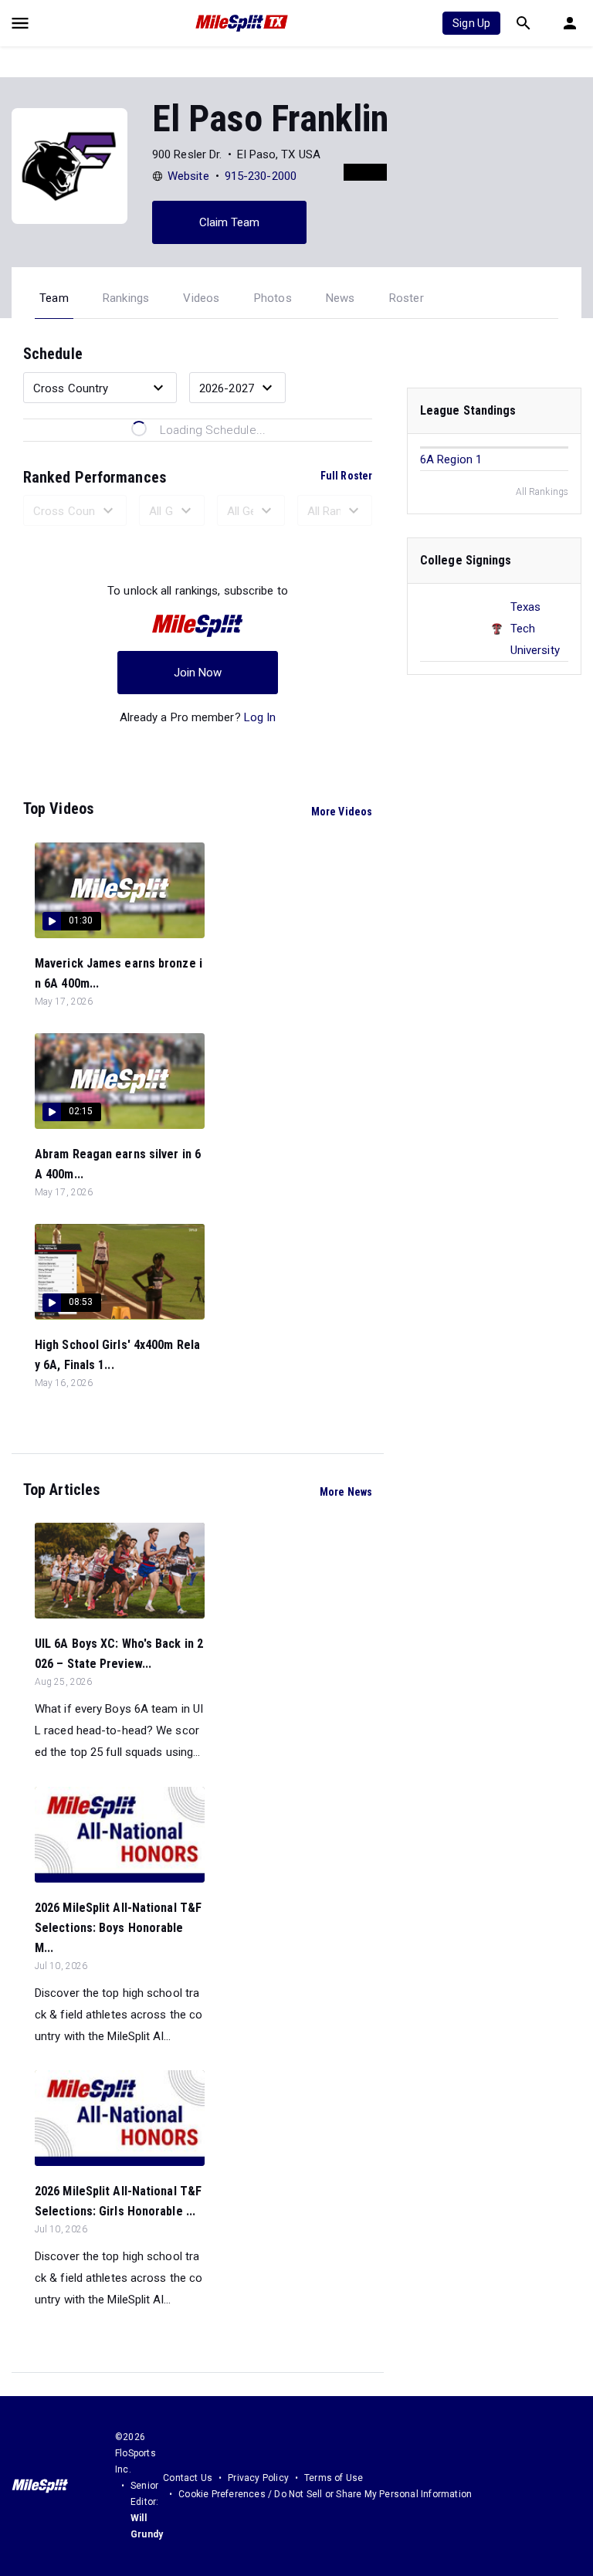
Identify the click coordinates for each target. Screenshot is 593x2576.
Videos (201, 298)
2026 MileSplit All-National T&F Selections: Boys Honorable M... (118, 1928)
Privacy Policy (258, 2478)
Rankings (126, 298)
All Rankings (542, 492)
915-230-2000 (261, 176)
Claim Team (230, 222)
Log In (260, 717)
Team (54, 298)
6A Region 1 (451, 459)
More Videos (342, 812)
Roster (407, 298)
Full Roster (346, 476)
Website (188, 176)
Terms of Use (334, 2478)
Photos (273, 298)
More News (346, 1492)
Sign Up (471, 23)
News (341, 298)
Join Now (198, 673)
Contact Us (188, 2478)
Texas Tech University (535, 629)
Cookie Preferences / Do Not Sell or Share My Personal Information (325, 2494)
